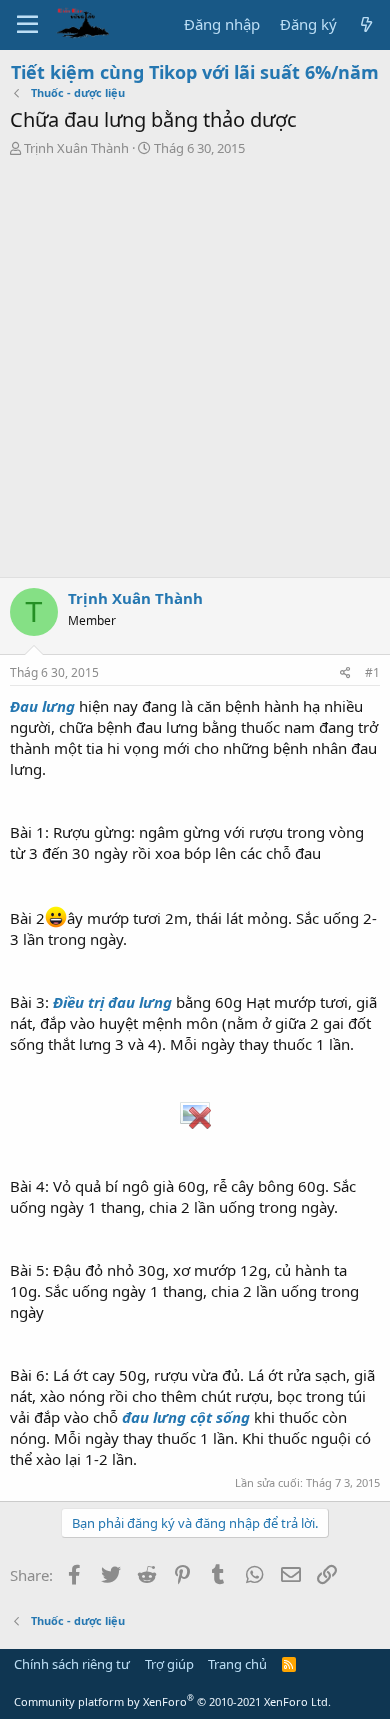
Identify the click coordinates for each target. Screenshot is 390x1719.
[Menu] (27, 25)
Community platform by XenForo (172, 1701)
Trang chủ (237, 1664)
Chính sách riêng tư (72, 1664)
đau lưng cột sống (186, 1417)
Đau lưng (42, 706)
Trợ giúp (169, 1664)
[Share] (345, 673)
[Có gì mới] (366, 24)
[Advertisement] (195, 372)
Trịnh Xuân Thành (76, 148)
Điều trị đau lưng (112, 1002)
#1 (372, 672)
